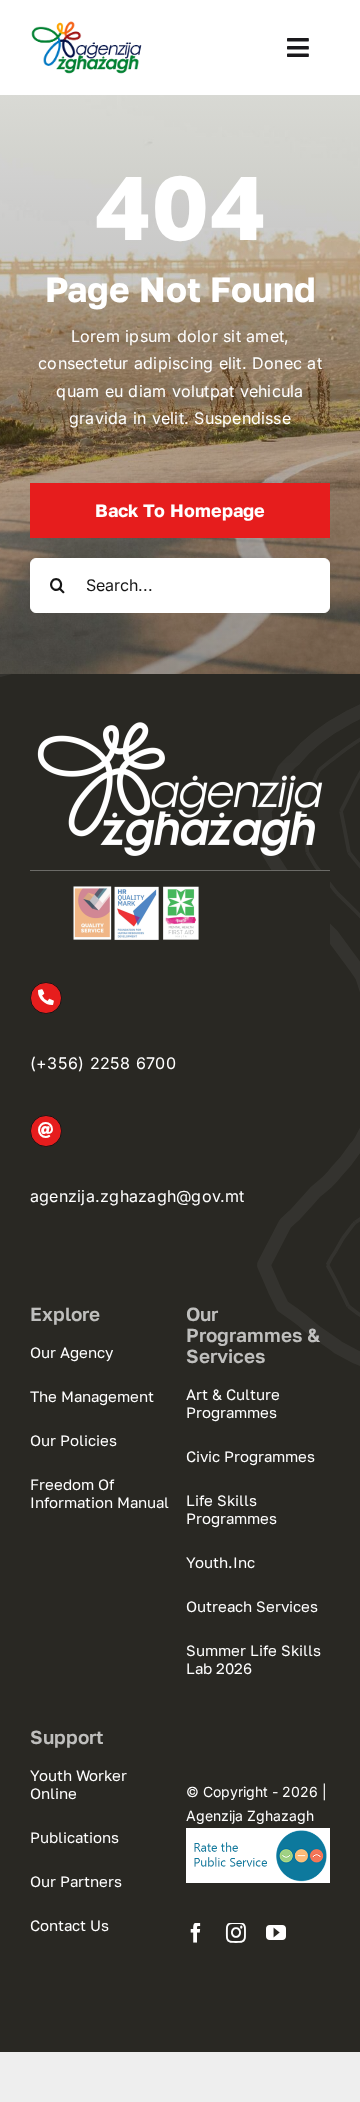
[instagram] (236, 1933)
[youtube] (276, 1933)
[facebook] (196, 1933)
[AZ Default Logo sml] (86, 28)
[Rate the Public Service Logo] (258, 1836)
